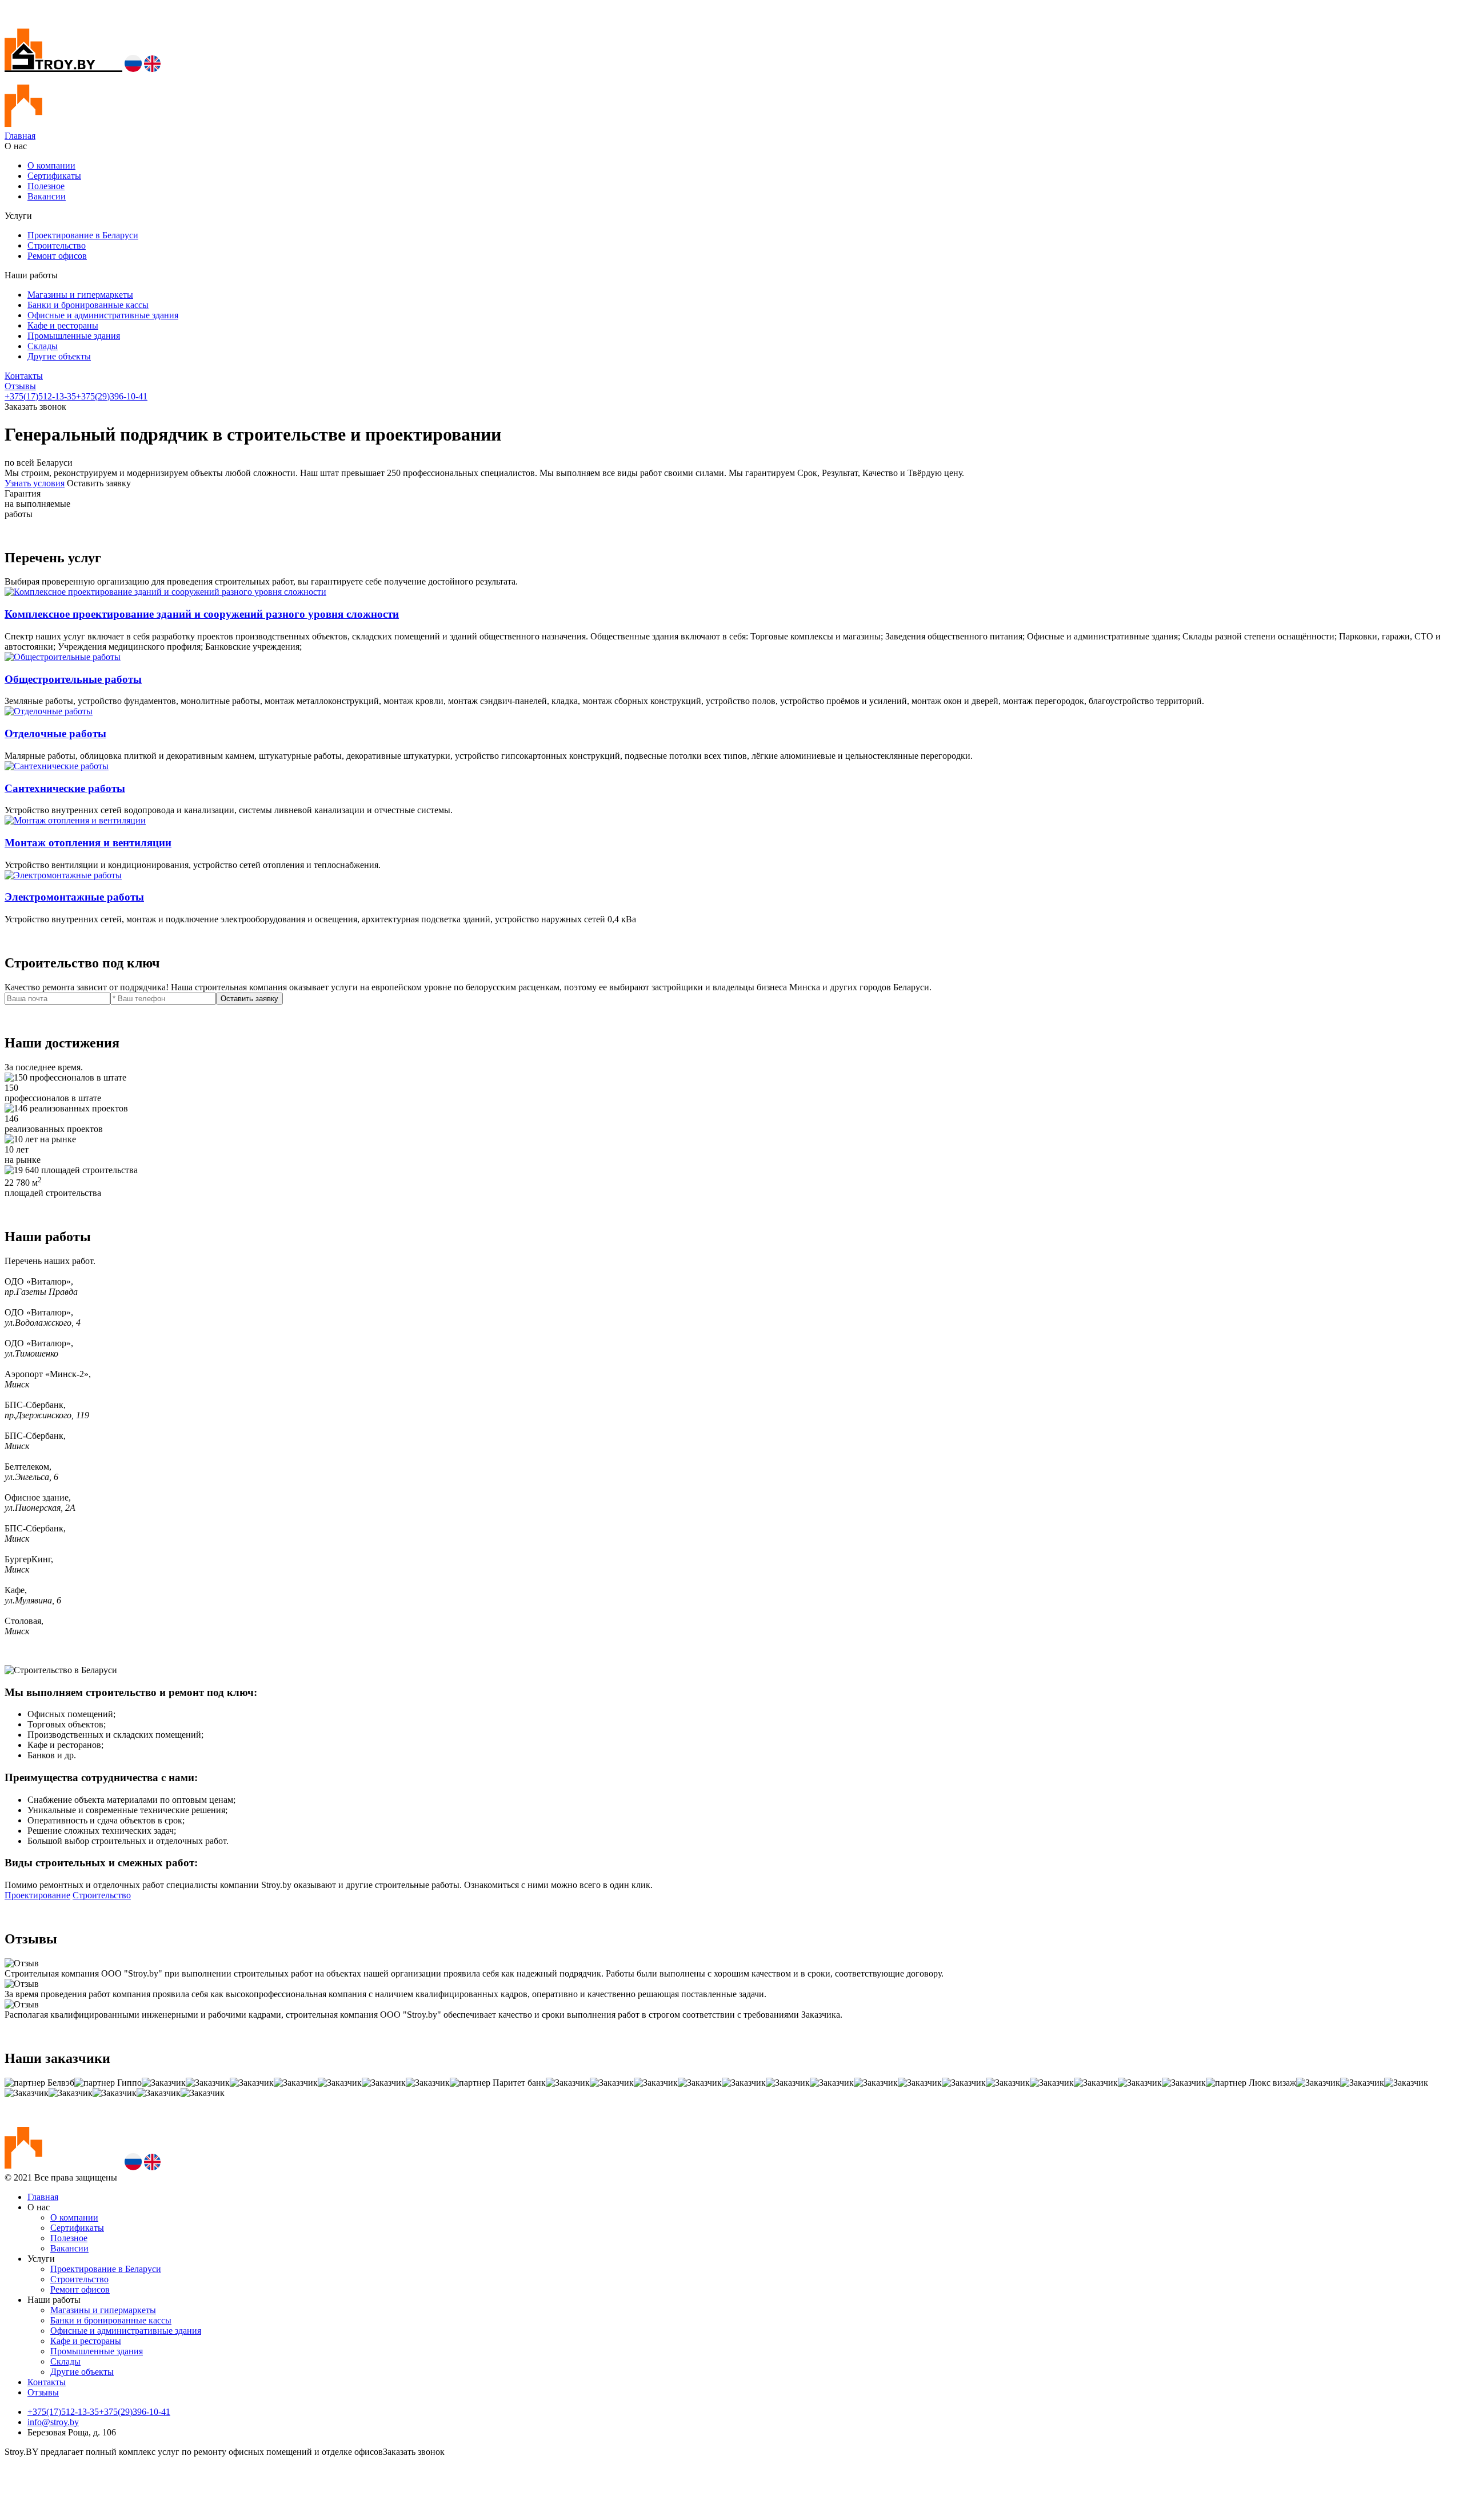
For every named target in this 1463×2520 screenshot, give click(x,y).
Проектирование (37, 1895)
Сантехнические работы (65, 788)
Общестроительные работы (73, 679)
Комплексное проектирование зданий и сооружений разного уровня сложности (202, 614)
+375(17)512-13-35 (40, 396)
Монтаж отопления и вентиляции (88, 843)
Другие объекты (59, 356)
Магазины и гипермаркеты (80, 295)
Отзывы (20, 386)
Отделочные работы (55, 733)
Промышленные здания (74, 336)
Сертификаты (54, 176)
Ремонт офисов (57, 256)
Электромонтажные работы (74, 897)
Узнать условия (35, 483)
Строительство (57, 245)
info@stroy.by (53, 2422)
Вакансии (47, 196)
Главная (20, 136)
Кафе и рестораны (63, 325)
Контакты (24, 376)
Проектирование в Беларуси (83, 235)
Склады (43, 346)
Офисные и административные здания (103, 315)
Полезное (46, 186)
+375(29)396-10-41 (112, 396)
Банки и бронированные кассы (88, 305)
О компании (51, 165)
